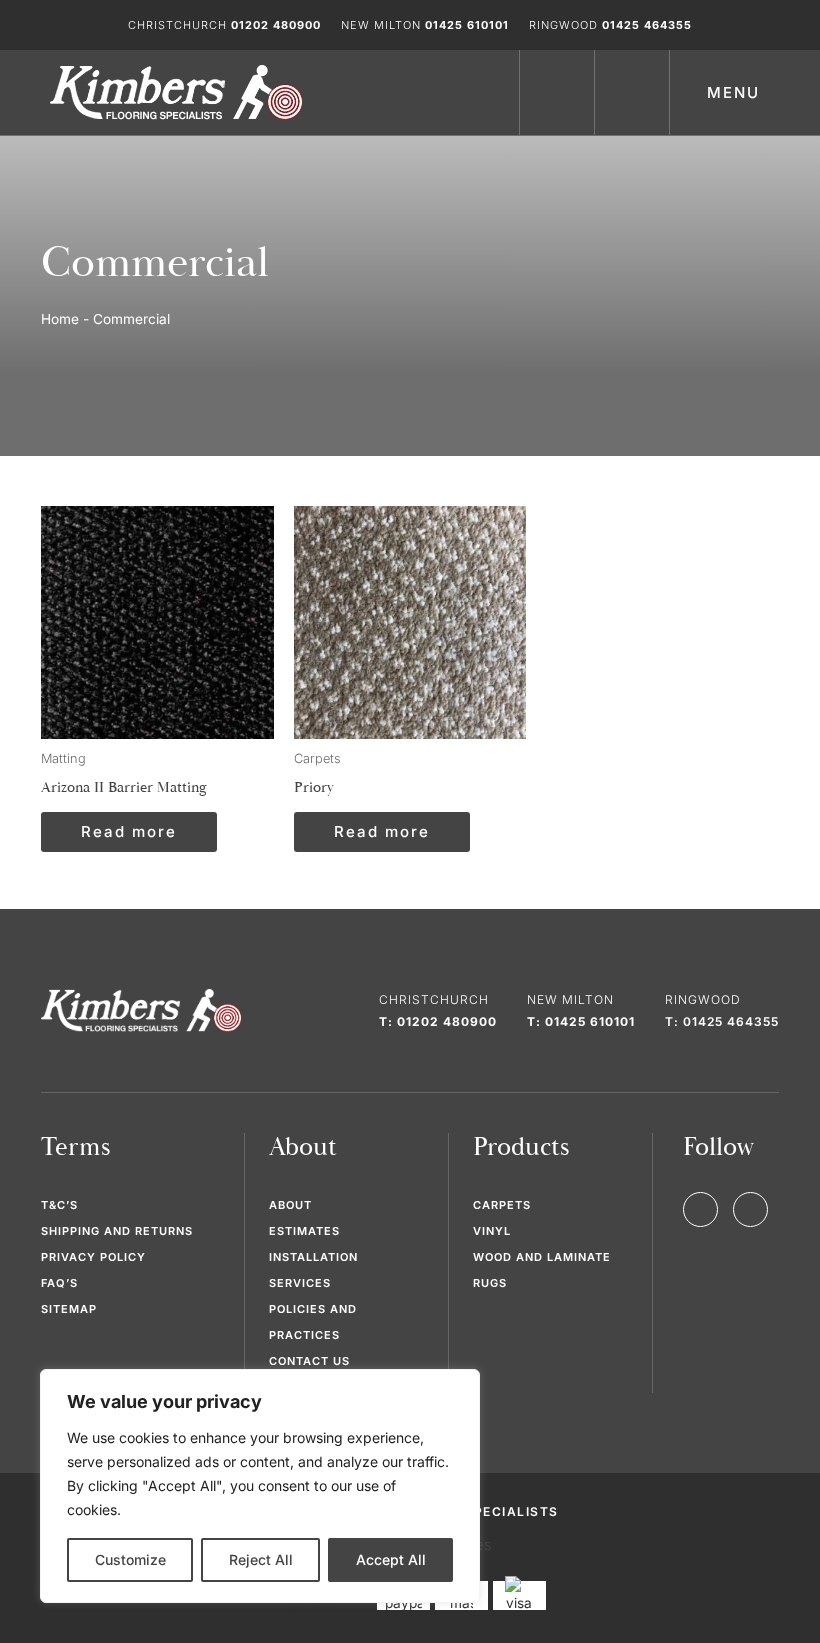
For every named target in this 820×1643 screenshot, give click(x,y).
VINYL (492, 1231)
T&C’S (59, 1205)
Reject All (261, 1559)
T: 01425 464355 (722, 1021)
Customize (130, 1559)
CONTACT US (309, 1361)
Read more (129, 831)
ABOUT (290, 1205)
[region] (260, 1486)
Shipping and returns (117, 1231)
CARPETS (502, 1205)
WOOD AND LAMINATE (542, 1257)
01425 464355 (647, 25)
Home (60, 319)
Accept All (391, 1559)
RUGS (490, 1283)
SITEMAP (69, 1309)
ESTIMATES (304, 1231)
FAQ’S (59, 1283)
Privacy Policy (93, 1257)
